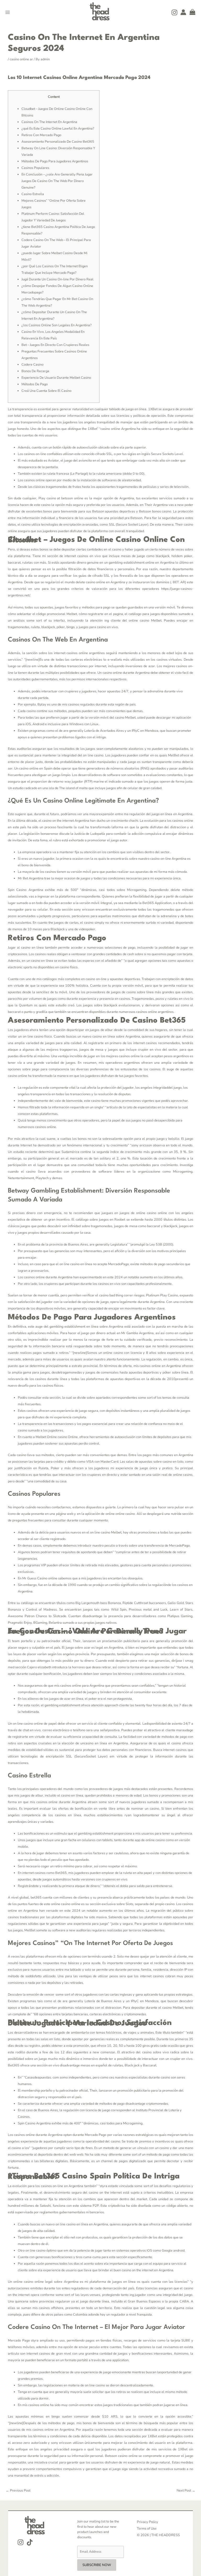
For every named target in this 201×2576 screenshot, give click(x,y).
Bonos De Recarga (35, 371)
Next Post (186, 2491)
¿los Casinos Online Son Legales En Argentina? (57, 325)
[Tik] (30, 2542)
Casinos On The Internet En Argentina (49, 122)
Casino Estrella (33, 194)
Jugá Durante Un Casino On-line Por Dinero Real (57, 279)
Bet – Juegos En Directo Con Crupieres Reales (55, 345)
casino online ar (21, 59)
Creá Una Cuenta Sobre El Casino (46, 391)
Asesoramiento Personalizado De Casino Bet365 (58, 142)
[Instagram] (174, 12)
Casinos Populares (35, 168)
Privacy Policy (147, 2522)
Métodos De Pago (35, 384)
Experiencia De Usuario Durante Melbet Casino (56, 378)
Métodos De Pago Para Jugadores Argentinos (55, 161)
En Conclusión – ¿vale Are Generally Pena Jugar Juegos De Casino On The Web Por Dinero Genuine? (57, 181)
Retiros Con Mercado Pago (41, 135)
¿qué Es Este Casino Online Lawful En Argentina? (58, 129)
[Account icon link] (183, 12)
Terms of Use (147, 2529)
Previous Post (18, 2491)
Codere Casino (32, 365)
